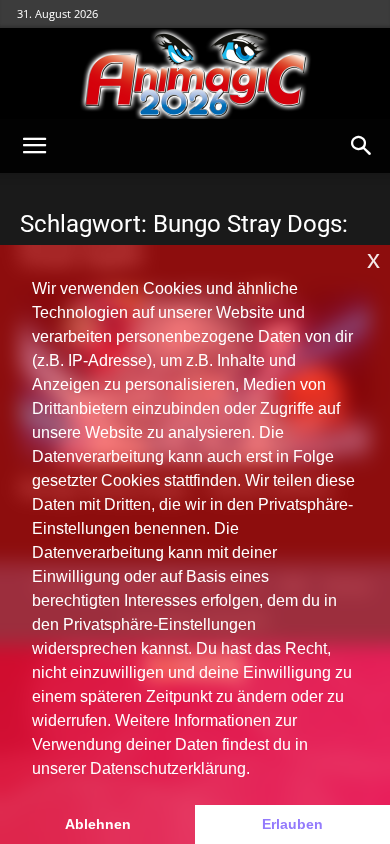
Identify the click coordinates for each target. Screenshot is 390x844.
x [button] (373, 259)
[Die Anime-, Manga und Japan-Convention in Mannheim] (195, 74)
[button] (34, 146)
